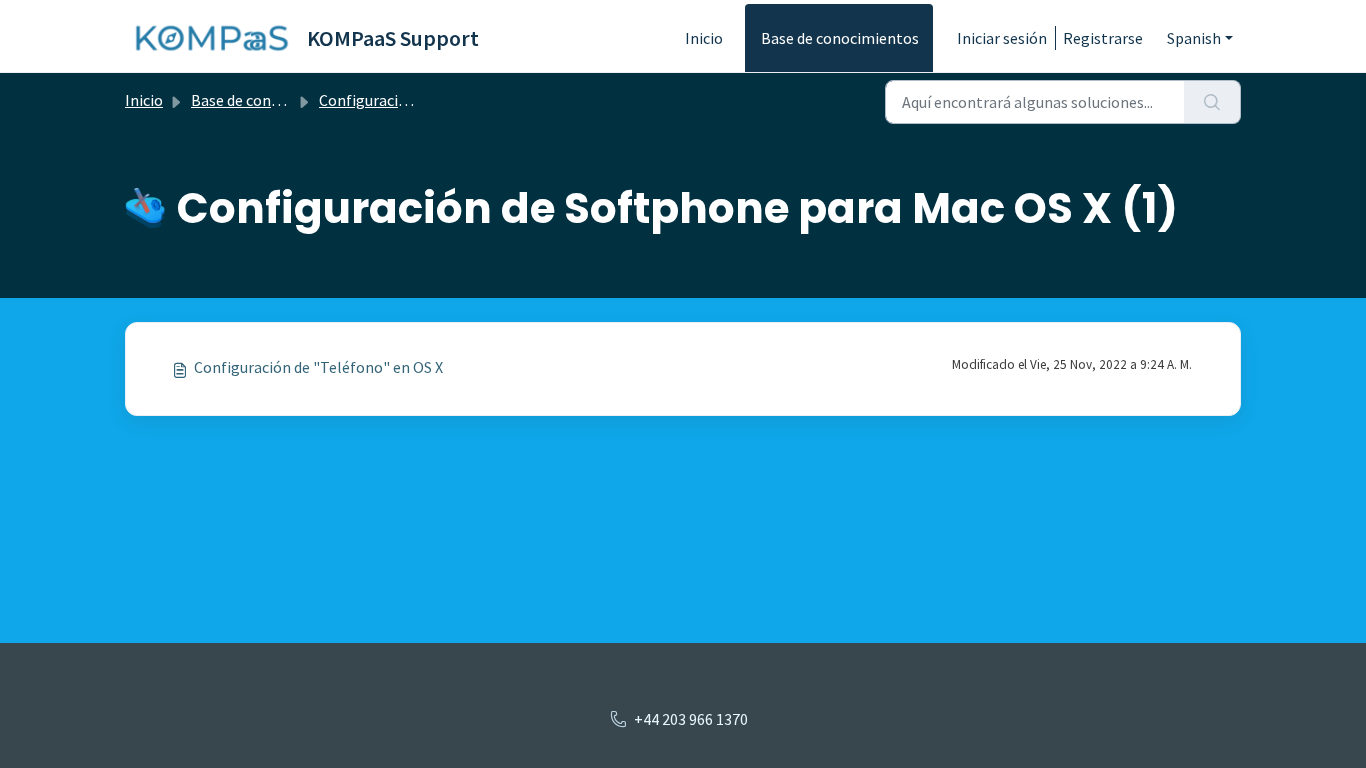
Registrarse (1103, 38)
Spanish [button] (1194, 38)
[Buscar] (1212, 102)
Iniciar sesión (1002, 38)
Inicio (704, 38)
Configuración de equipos (405, 100)
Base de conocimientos (840, 38)
